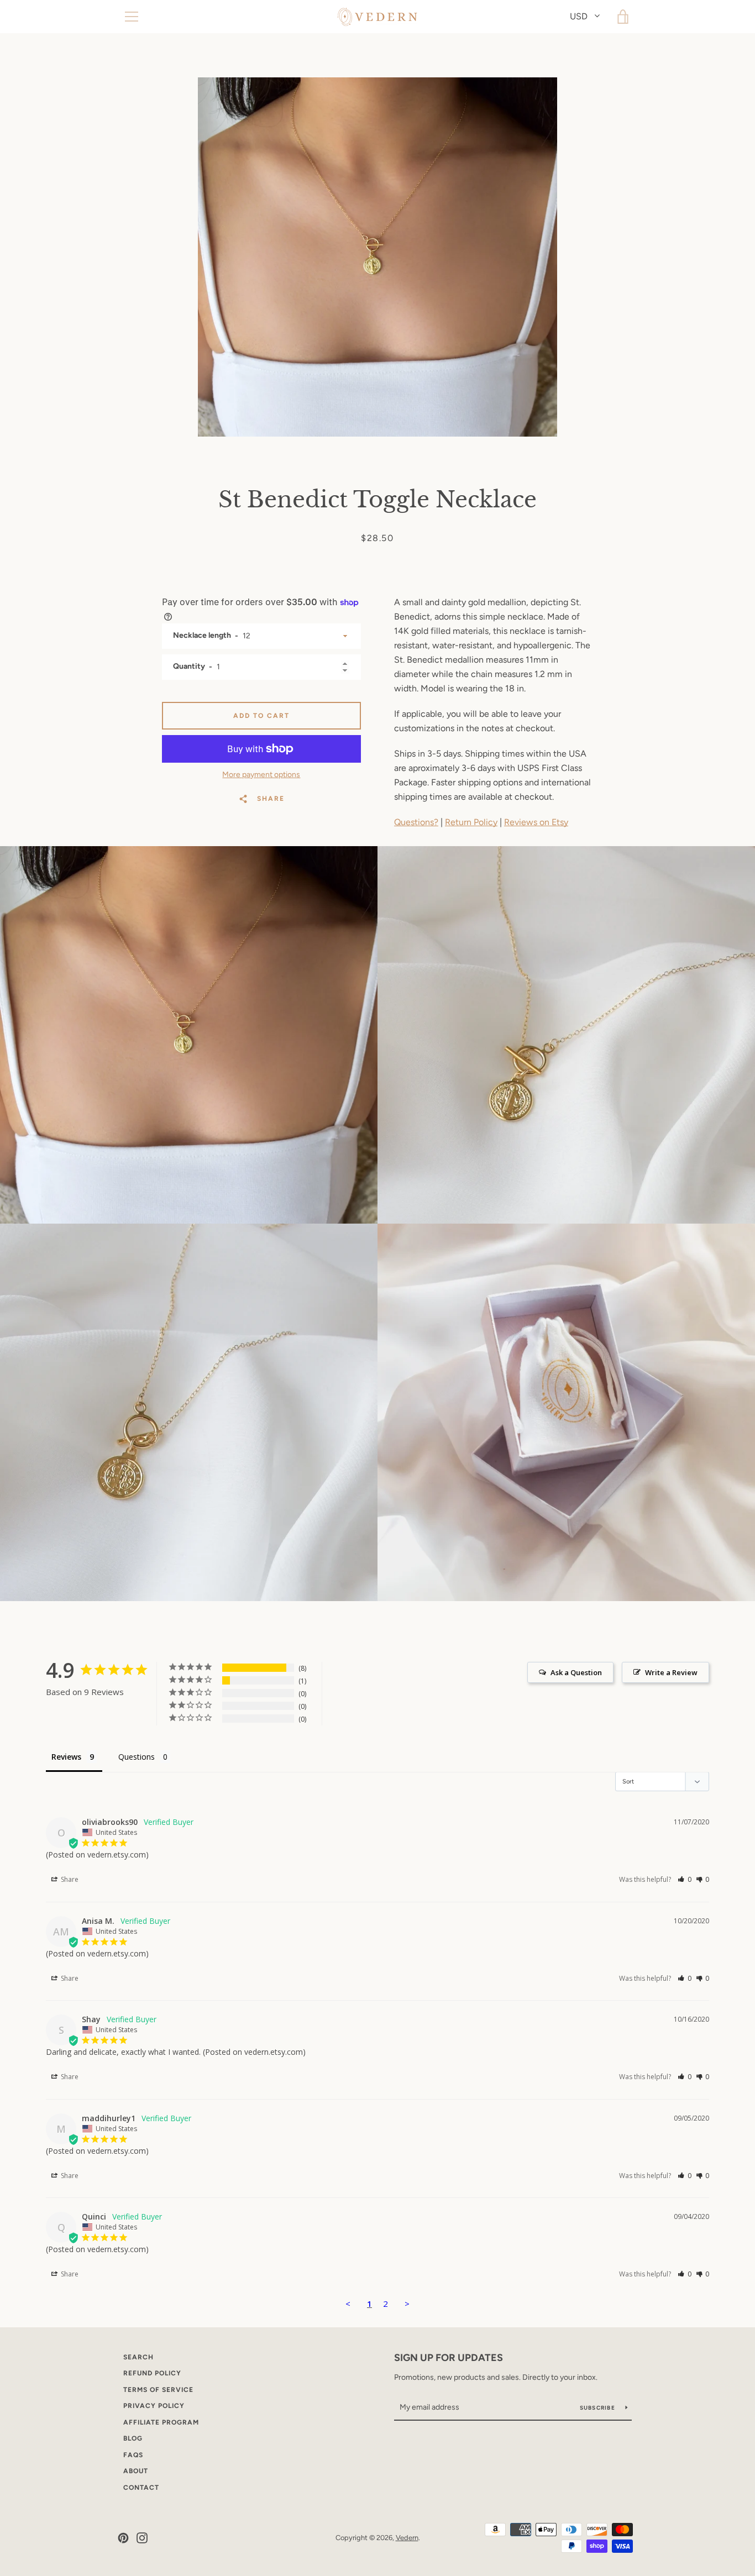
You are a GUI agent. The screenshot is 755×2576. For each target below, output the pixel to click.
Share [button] (69, 1879)
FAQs (133, 2455)
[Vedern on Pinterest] (123, 2537)
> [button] (407, 2304)
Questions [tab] (137, 1757)
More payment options (261, 775)
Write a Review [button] (671, 1672)
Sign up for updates (449, 2358)
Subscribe (599, 2408)
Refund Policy (152, 2373)
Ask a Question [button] (576, 1672)
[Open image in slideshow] (377, 257)
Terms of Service (158, 2390)
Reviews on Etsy (536, 822)
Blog (133, 2438)
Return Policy (471, 822)
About (136, 2471)
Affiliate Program (161, 2422)
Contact (141, 2488)
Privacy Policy (154, 2406)
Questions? (416, 822)
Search (138, 2357)
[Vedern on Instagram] (142, 2537)
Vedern (407, 2538)
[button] (685, 1879)
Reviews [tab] (66, 1757)
